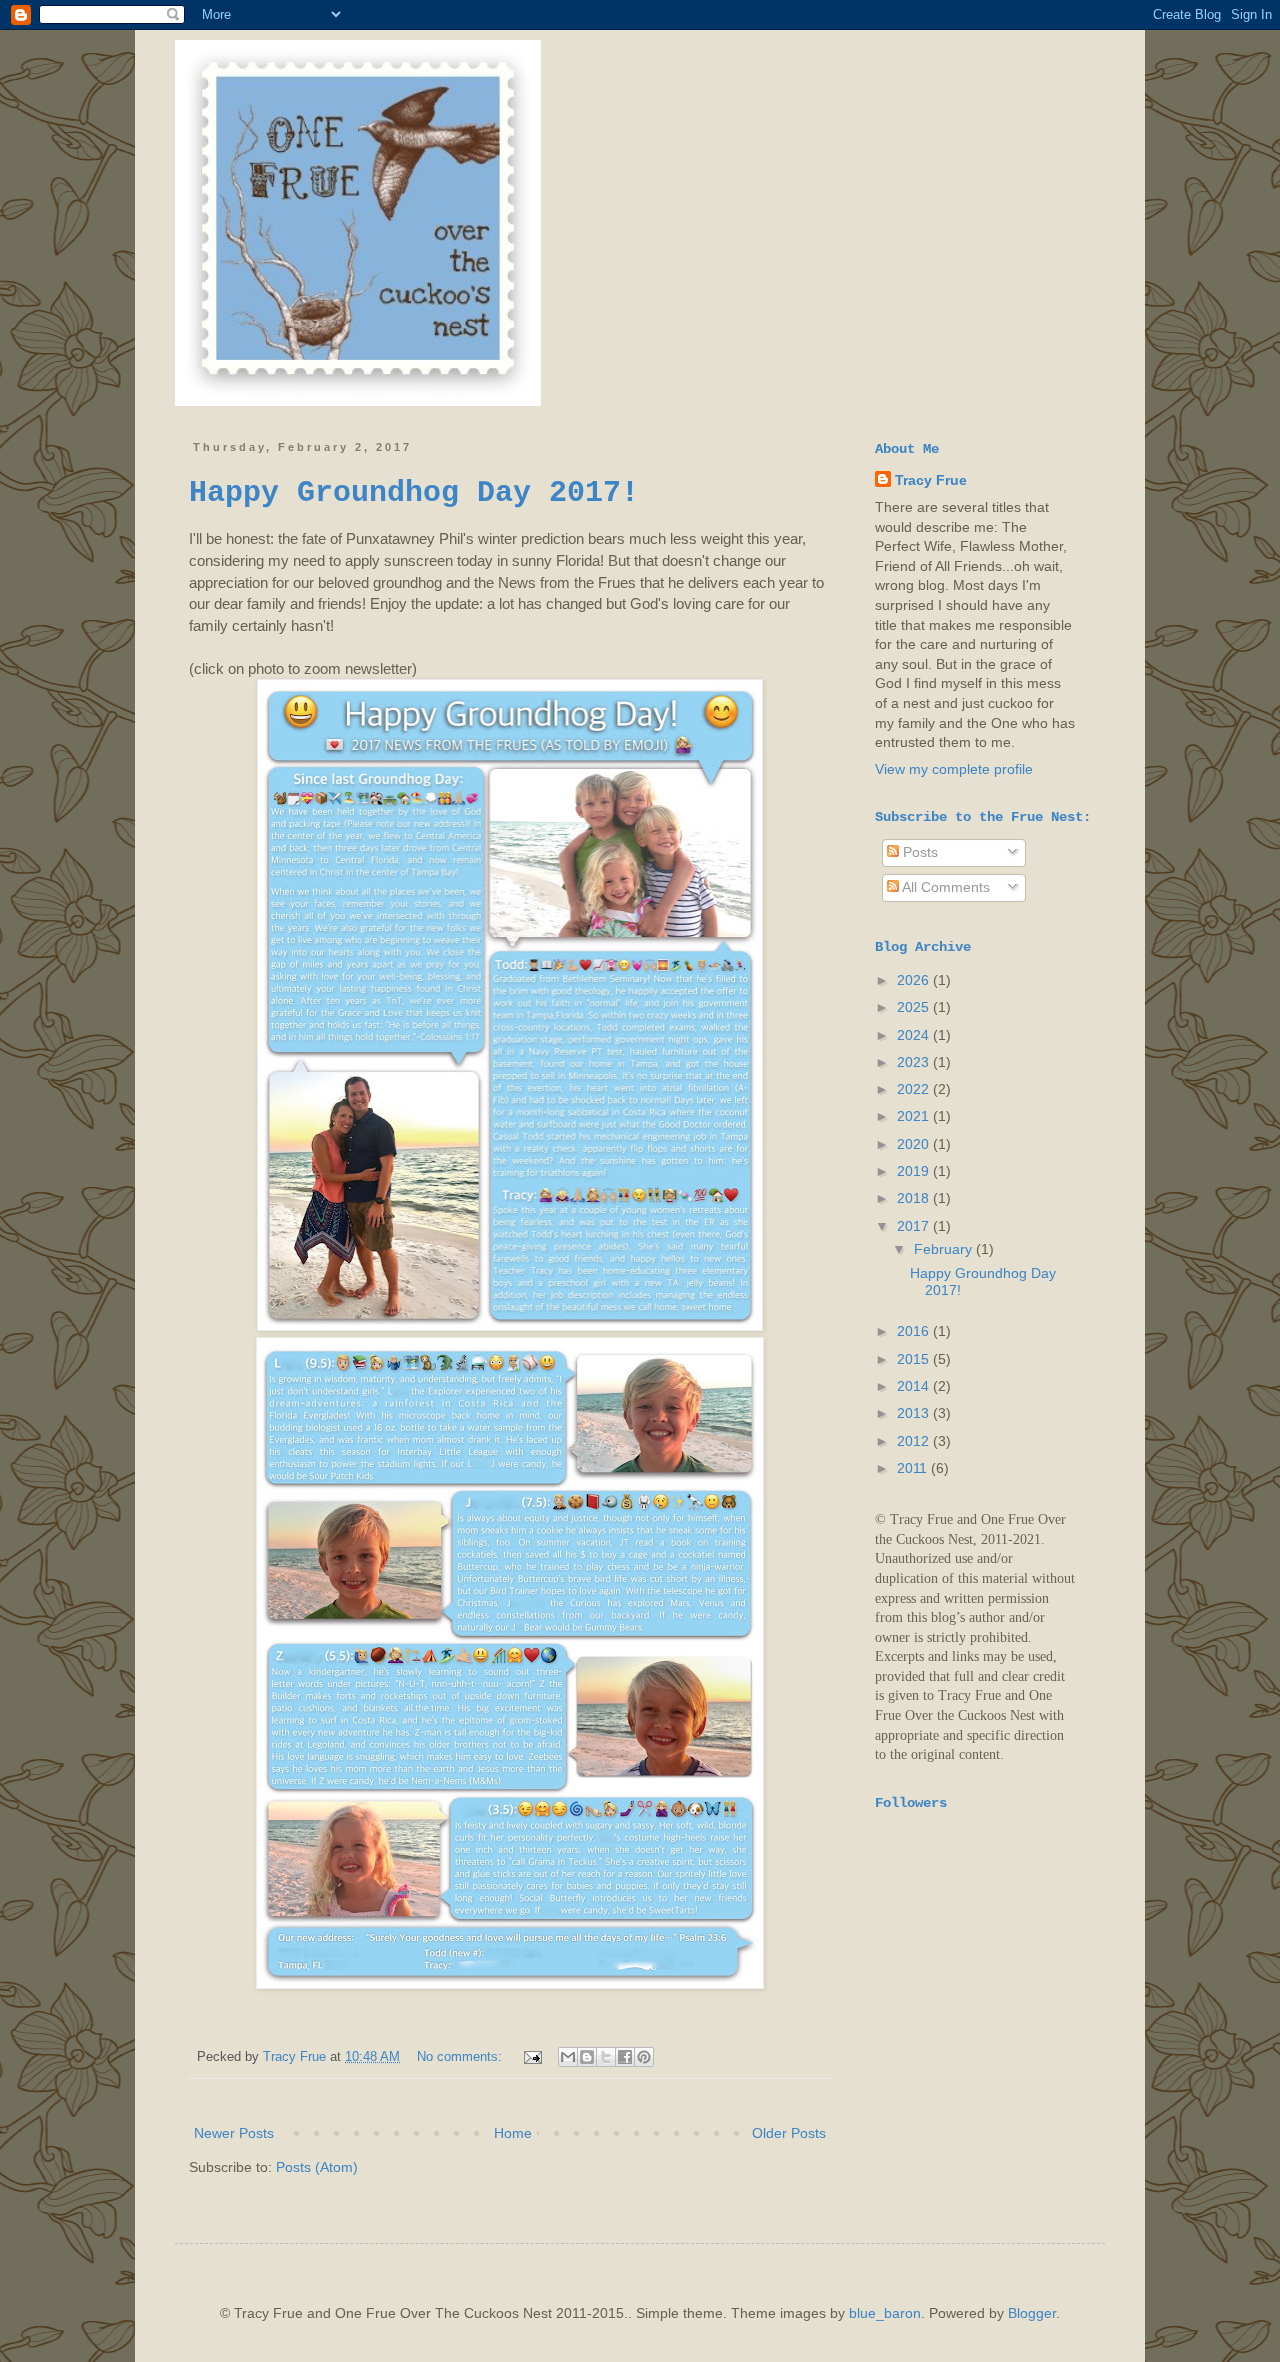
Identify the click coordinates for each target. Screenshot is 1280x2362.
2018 (915, 1198)
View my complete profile (954, 769)
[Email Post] (532, 2057)
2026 (915, 980)
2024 (915, 1035)
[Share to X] (606, 2057)
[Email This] (568, 2057)
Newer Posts (234, 2133)
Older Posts (789, 2133)
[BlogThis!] (587, 2057)
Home (513, 2133)
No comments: (461, 2057)
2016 (915, 1331)
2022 (915, 1089)
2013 (915, 1413)
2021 (915, 1116)
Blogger (1032, 2313)
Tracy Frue (931, 480)
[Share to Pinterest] (644, 2057)
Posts (918, 852)
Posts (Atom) (317, 2167)
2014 (915, 1386)
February (945, 1249)
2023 (915, 1062)
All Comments (944, 887)
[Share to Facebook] (625, 2057)
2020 (915, 1144)
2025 (915, 1007)
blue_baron (885, 2313)
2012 (915, 1441)
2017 (915, 1226)
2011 (914, 1468)
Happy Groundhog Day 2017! (414, 493)
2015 (915, 1359)
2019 (915, 1171)
